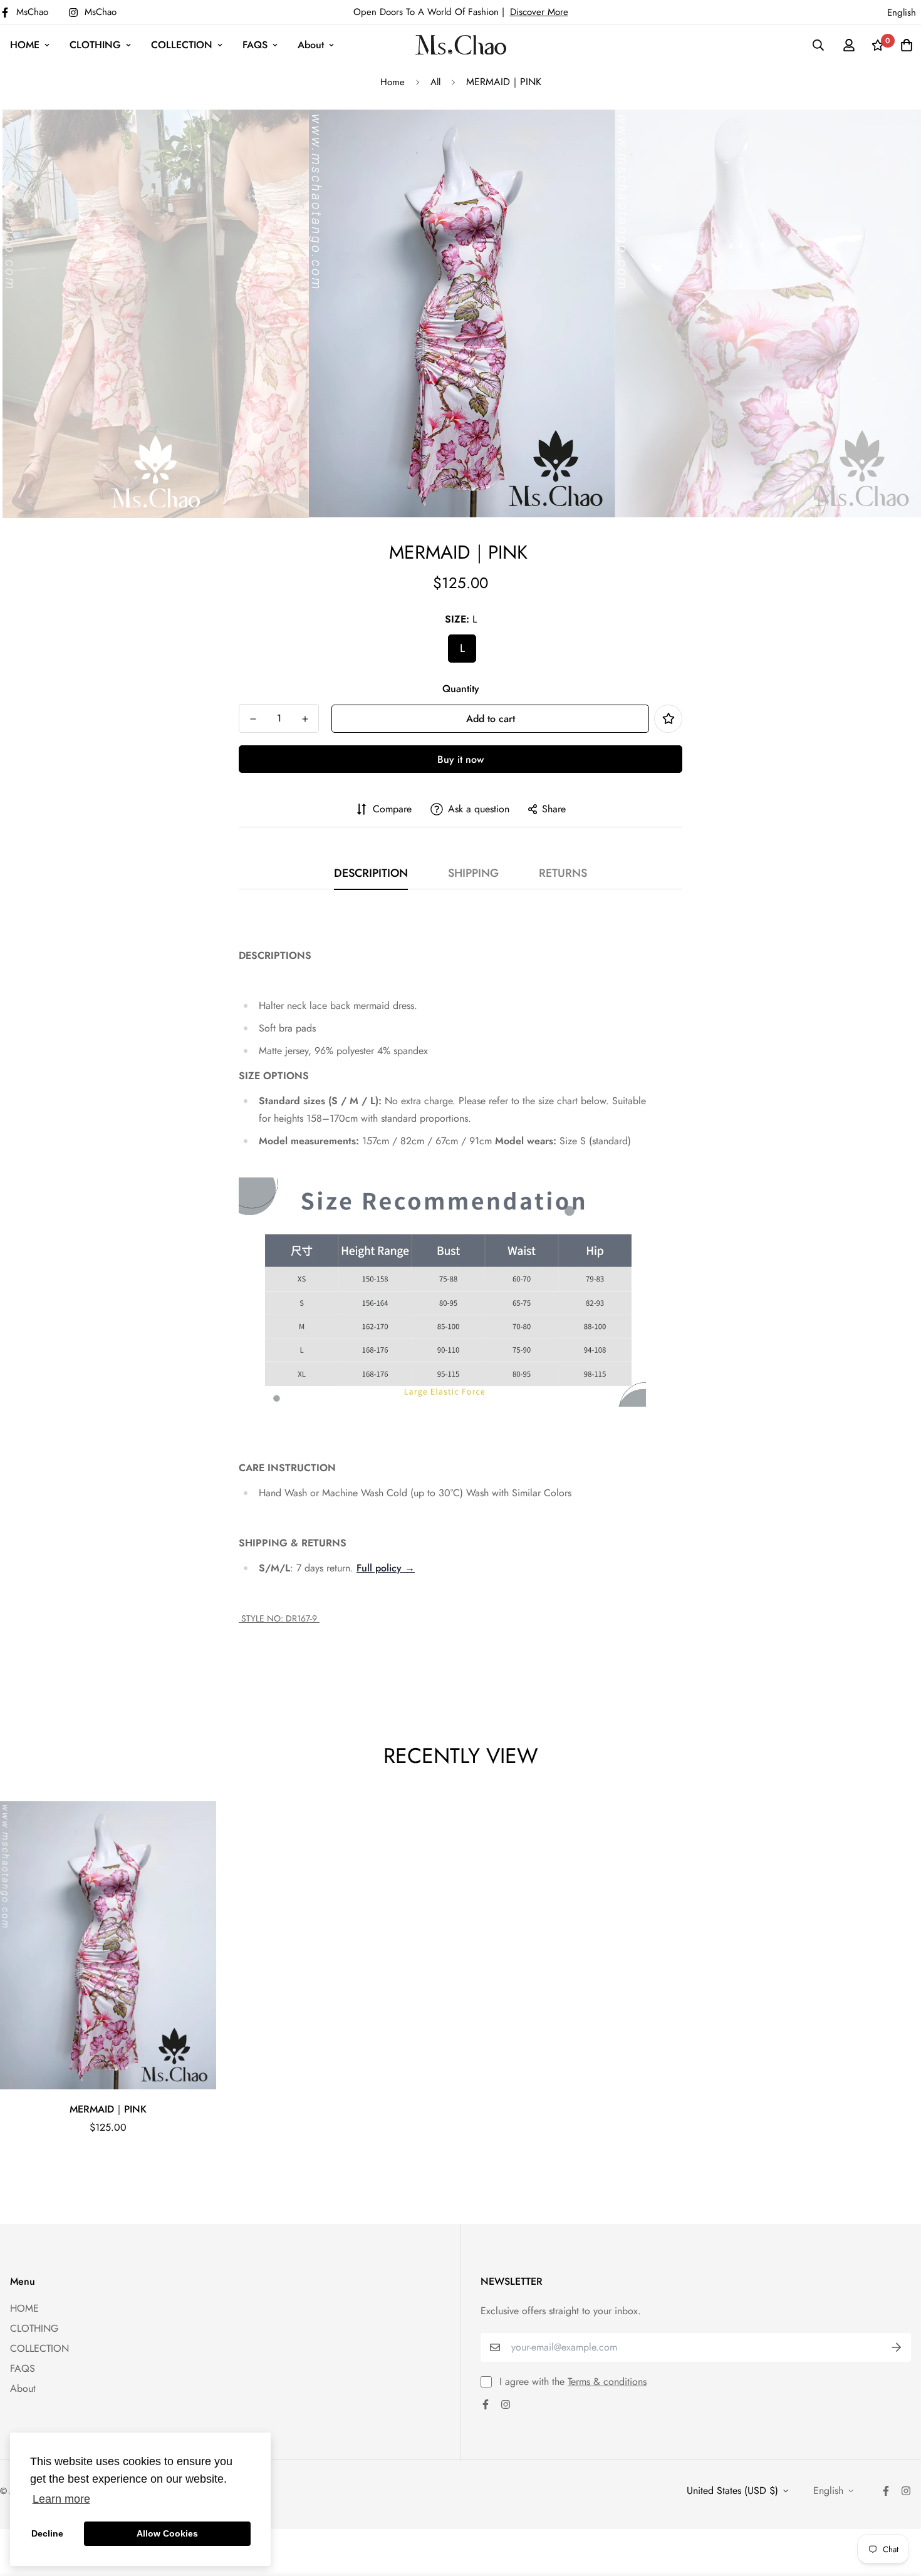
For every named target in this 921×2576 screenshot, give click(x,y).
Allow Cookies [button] (167, 2533)
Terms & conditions (607, 2382)
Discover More (539, 12)
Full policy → (386, 1568)
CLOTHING (95, 45)
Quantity (461, 689)
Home (393, 82)
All (435, 82)
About (311, 45)
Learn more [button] (61, 2499)
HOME (25, 45)
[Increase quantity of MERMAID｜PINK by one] (305, 719)
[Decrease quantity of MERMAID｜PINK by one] (253, 719)
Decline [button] (47, 2533)
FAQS (255, 45)
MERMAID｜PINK (108, 2109)
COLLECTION (182, 45)
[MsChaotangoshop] (461, 45)
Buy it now (460, 759)
